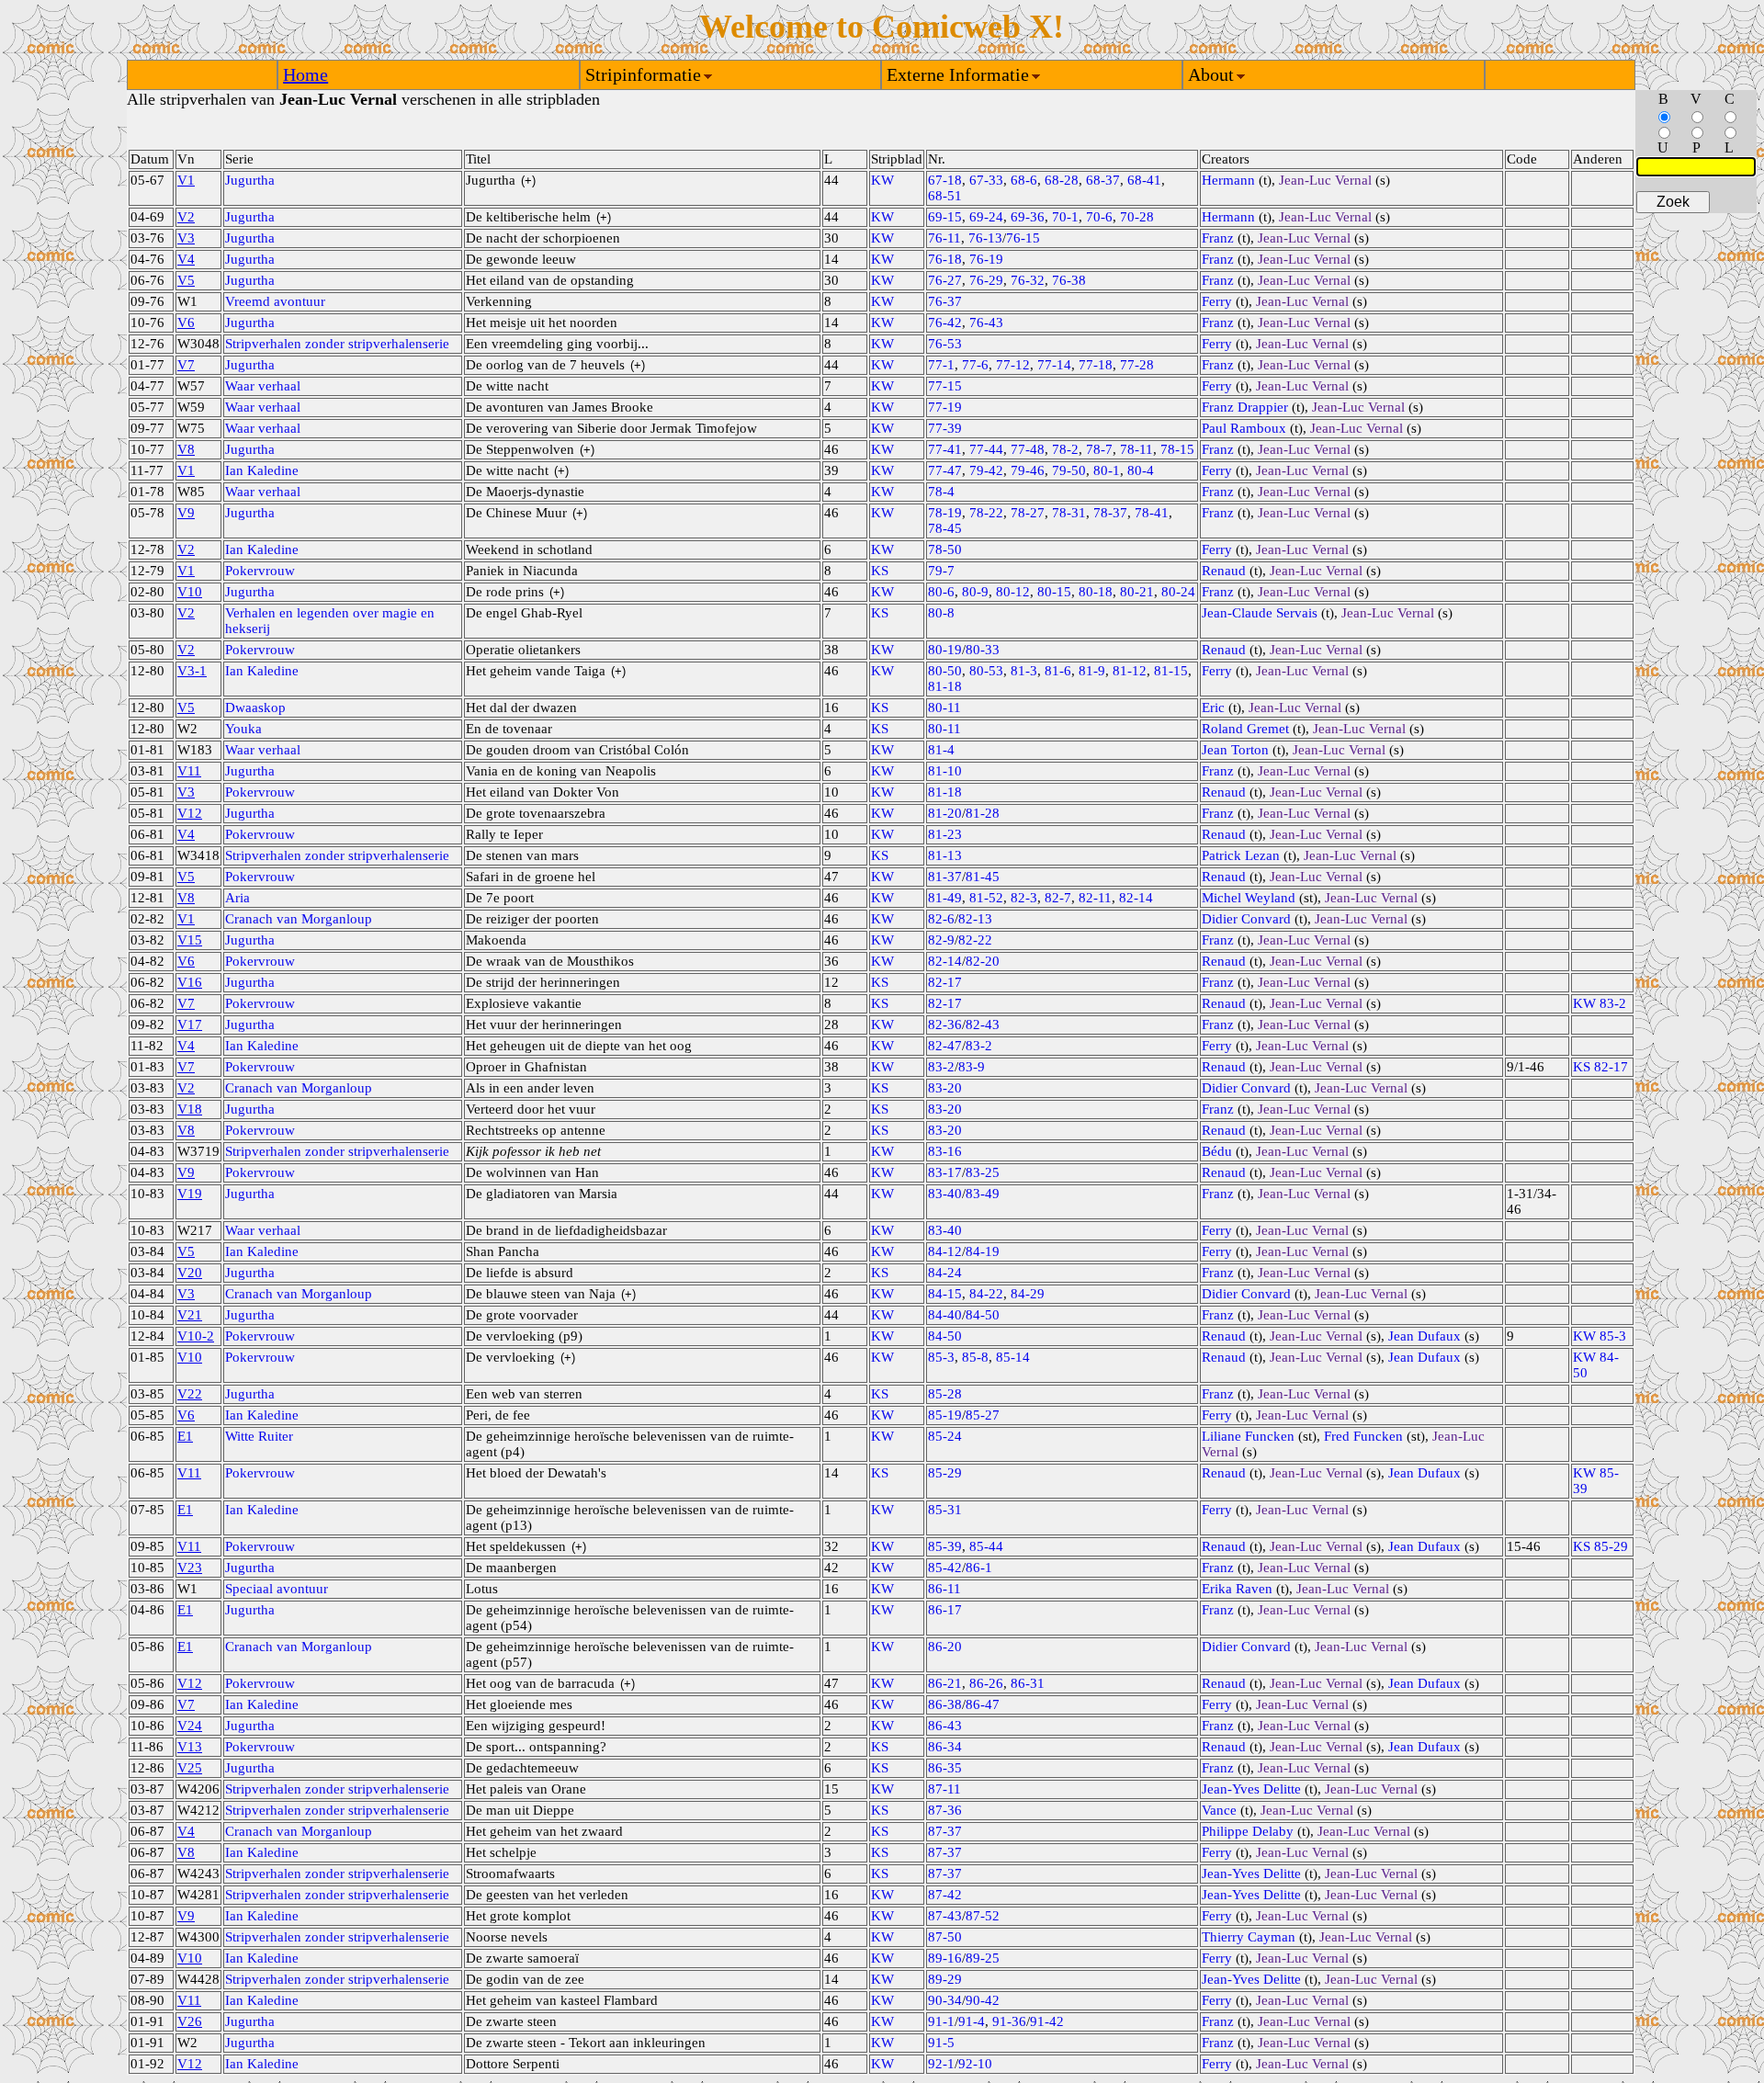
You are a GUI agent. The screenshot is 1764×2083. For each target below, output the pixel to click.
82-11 (1095, 898)
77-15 (945, 386)
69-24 (986, 217)
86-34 (945, 1747)
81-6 (1058, 671)
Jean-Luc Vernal (1325, 180)
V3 (186, 238)
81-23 (945, 834)
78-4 (941, 492)
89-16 (945, 1958)
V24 (190, 1726)
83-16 (945, 1151)
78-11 (1136, 449)
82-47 (945, 1046)
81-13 (945, 855)
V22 (190, 1394)
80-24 (1178, 592)
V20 (190, 1273)
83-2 (979, 1046)
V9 (186, 513)
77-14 (1054, 365)
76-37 (945, 301)
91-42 (1047, 2021)
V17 (190, 1025)
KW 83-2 (1600, 1003)
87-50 (945, 1937)
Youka (243, 729)
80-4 (1141, 470)
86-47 (983, 1704)
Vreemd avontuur (275, 301)
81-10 (945, 771)
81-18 (945, 686)
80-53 (986, 671)
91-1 (941, 2021)
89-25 (983, 1958)
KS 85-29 (1600, 1546)
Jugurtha (250, 180)
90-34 (945, 2000)
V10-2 (196, 1336)
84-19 (983, 1251)
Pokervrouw (260, 571)
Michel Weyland (1249, 898)
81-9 (1092, 671)
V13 (190, 1747)
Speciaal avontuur (277, 1589)
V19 (190, 1194)
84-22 (986, 1294)
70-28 (1137, 217)
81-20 (945, 813)
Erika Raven (1237, 1589)
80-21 (1137, 592)
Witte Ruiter (259, 1436)
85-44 (986, 1546)
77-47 (945, 470)
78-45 (945, 528)
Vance (1219, 1810)
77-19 (945, 407)
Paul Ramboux (1244, 428)
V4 (186, 259)
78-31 (1069, 513)
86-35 (945, 1768)
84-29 (1028, 1294)
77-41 (945, 449)
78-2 (1065, 449)
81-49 (945, 898)
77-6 (975, 365)
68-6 (1024, 180)
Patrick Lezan (1241, 855)
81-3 (1024, 671)
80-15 (1054, 592)
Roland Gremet (1245, 729)
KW (882, 180)
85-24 (945, 1436)
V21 (190, 1315)
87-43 (945, 1916)
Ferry (1217, 301)
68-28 (1062, 180)
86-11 (944, 1589)
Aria (237, 898)
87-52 (983, 1916)
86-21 (945, 1683)
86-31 (1028, 1683)
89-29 (945, 1979)
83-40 (945, 1194)
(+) (528, 181)
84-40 (945, 1315)
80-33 (983, 650)
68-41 (1144, 180)
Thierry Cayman (1249, 1937)
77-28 (1137, 365)
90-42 (983, 2000)
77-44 (986, 449)
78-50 (945, 549)
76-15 (1023, 238)
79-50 (1069, 470)
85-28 (945, 1394)
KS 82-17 (1600, 1067)
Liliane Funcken (1248, 1436)
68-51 (945, 196)
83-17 (945, 1172)
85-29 (945, 1473)
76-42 (945, 323)
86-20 (945, 1647)
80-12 (1013, 592)
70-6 (1099, 217)
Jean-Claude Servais (1260, 613)
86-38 (945, 1704)
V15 (190, 940)
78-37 (1110, 513)
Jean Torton (1235, 750)
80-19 (945, 650)
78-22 (986, 513)
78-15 (1177, 449)
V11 (189, 771)
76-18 (945, 259)
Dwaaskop (255, 708)
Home (305, 74)
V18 (190, 1109)
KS (880, 571)
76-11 (944, 238)
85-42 (945, 1568)
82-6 (941, 919)
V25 (190, 1768)
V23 (190, 1568)
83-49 (983, 1194)
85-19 (945, 1415)
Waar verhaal (263, 386)
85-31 (945, 1510)
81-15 (1171, 671)
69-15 (945, 217)
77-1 (941, 365)
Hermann (1228, 180)
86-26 (986, 1683)
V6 (186, 323)
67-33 (986, 180)
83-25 (983, 1172)
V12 (190, 813)
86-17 (945, 1610)
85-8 (975, 1357)
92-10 (975, 2064)
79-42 (986, 470)
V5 (186, 280)
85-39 (945, 1546)
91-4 (972, 2021)
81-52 (986, 898)
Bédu (1217, 1151)
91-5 (941, 2043)
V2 (186, 217)
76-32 (1028, 280)
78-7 (1099, 449)
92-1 (941, 2064)
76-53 (945, 344)
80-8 (941, 613)
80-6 (941, 592)
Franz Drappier (1245, 407)
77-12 (1013, 365)
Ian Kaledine (262, 470)
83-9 (972, 1067)
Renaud (1224, 571)
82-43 (983, 1025)
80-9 (975, 592)
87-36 (945, 1810)
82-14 (1136, 898)
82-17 (945, 982)
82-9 (941, 940)
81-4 (941, 750)
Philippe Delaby (1248, 1831)
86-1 (979, 1568)
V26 (190, 2021)
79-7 (941, 571)
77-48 (1028, 449)
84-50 (983, 1315)
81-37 (945, 877)
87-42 (945, 1895)
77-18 (1096, 365)
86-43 (945, 1726)
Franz (1218, 238)
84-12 (945, 1251)
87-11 (944, 1789)
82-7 (1058, 898)
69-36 (1028, 217)
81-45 (983, 877)
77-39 (945, 428)
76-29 (986, 280)
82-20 (983, 961)
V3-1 (192, 671)
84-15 (945, 1294)
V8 (186, 449)
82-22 (975, 940)
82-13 (975, 919)
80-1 (1107, 470)
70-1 (1065, 217)
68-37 (1103, 180)
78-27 (1028, 513)
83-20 (945, 1088)
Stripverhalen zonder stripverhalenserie (337, 344)
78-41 (1152, 513)
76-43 (986, 323)
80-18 (1096, 592)
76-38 (1069, 280)
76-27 (945, 280)
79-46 (1028, 470)
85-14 (1013, 1357)
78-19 (945, 513)
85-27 (983, 1415)
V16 (190, 982)
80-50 (945, 671)
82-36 (945, 1025)
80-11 (944, 708)
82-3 (1024, 898)
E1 (185, 1436)
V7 (186, 365)
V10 (190, 592)
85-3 (941, 1357)
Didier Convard (1246, 919)
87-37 (945, 1831)
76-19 (986, 259)
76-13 (985, 238)
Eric (1213, 708)
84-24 (945, 1273)
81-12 (1130, 671)
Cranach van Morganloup (299, 919)
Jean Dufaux (1425, 1336)
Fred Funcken (1363, 1436)
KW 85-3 (1600, 1336)
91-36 (1009, 2021)
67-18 (945, 180)
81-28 (983, 813)
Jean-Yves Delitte (1251, 1789)
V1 (186, 180)
